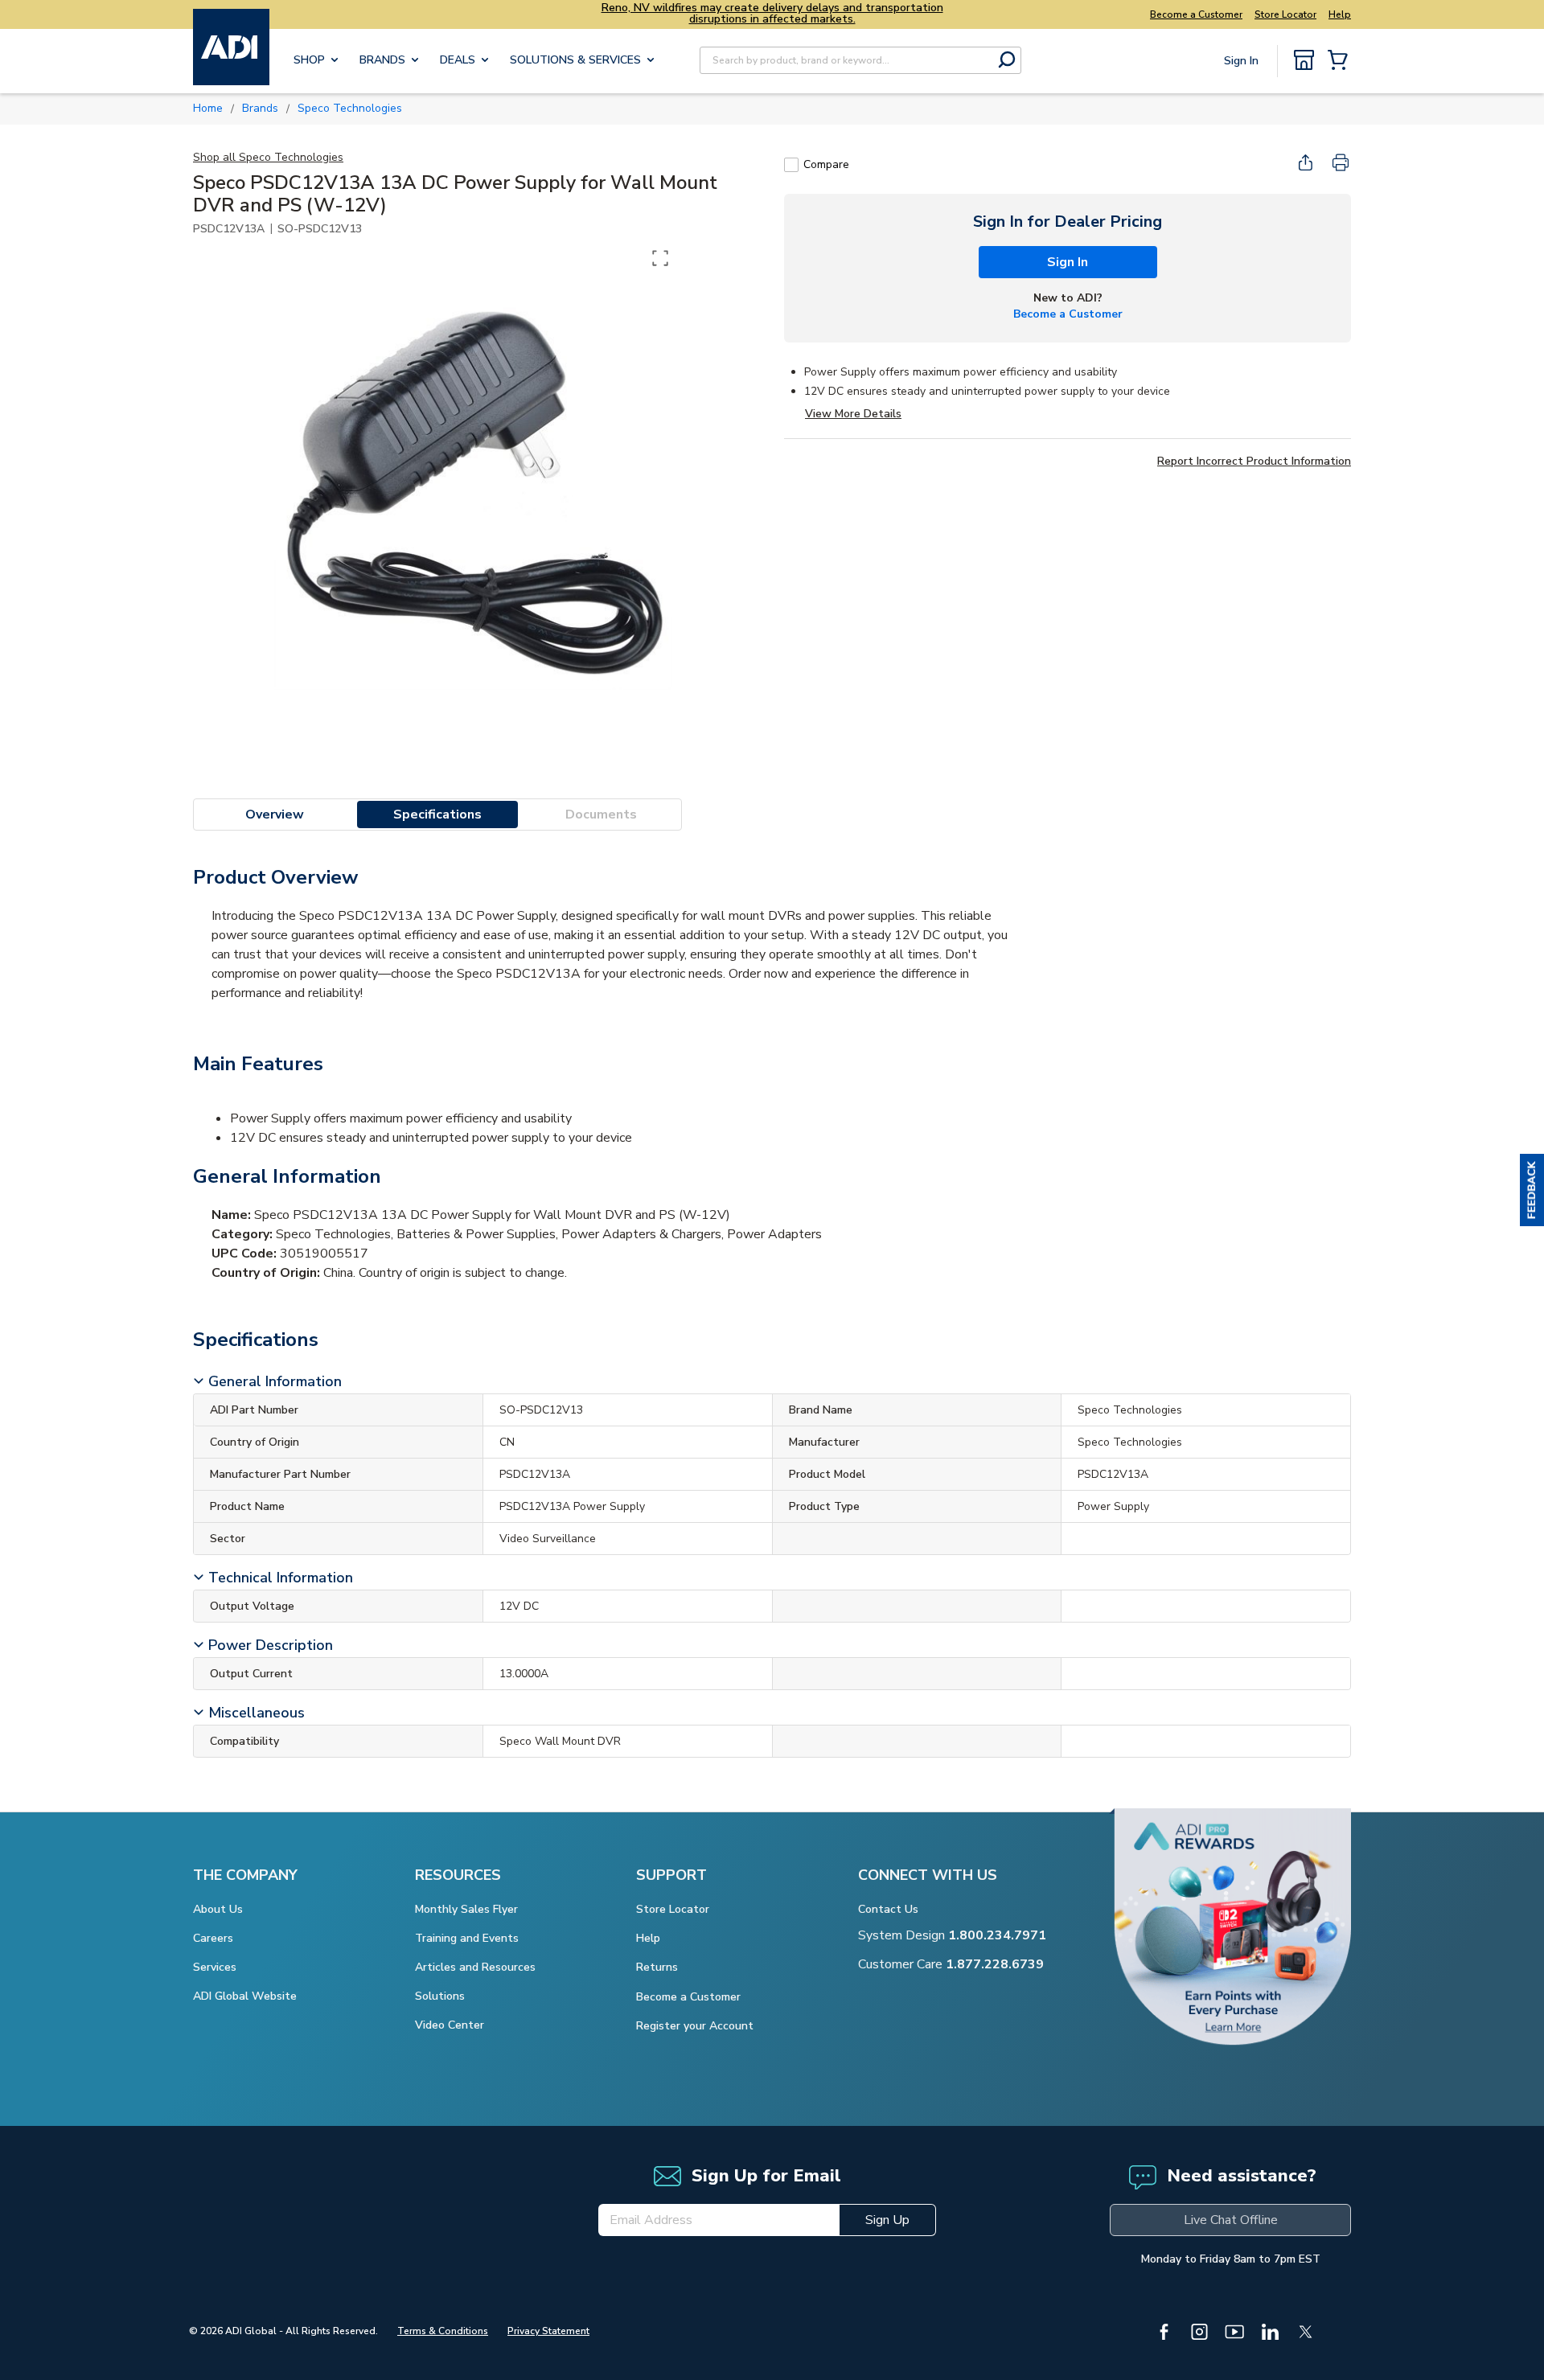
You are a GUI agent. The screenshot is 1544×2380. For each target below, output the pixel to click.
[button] (1532, 1190)
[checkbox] (791, 165)
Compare (826, 164)
